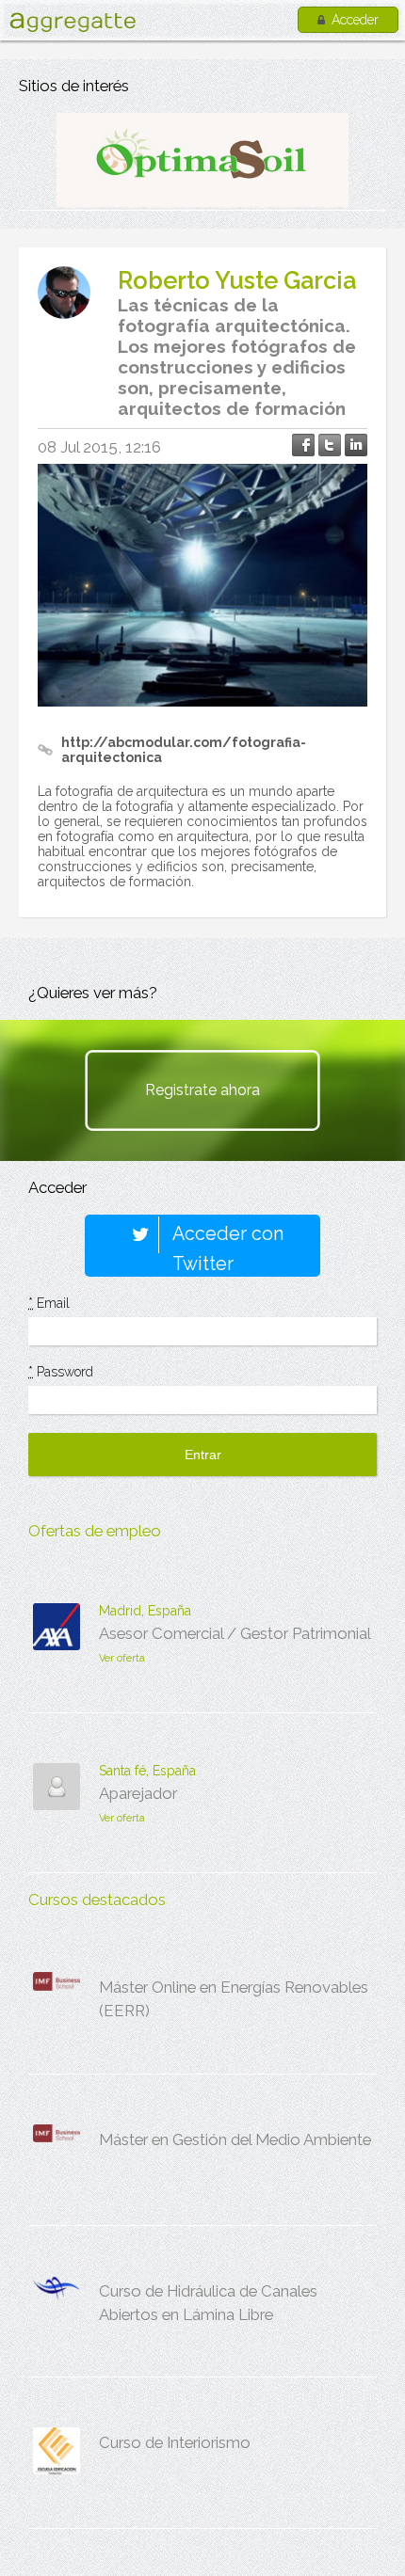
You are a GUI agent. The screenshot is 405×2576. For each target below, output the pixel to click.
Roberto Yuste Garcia (237, 280)
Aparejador (138, 1793)
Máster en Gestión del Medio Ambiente (235, 2139)
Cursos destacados (97, 1900)
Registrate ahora (202, 1090)
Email (49, 1303)
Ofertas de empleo (95, 1531)
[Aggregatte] (73, 22)
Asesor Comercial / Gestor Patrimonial (235, 1633)
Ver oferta (122, 1658)
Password (61, 1372)
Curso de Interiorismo (175, 2442)
